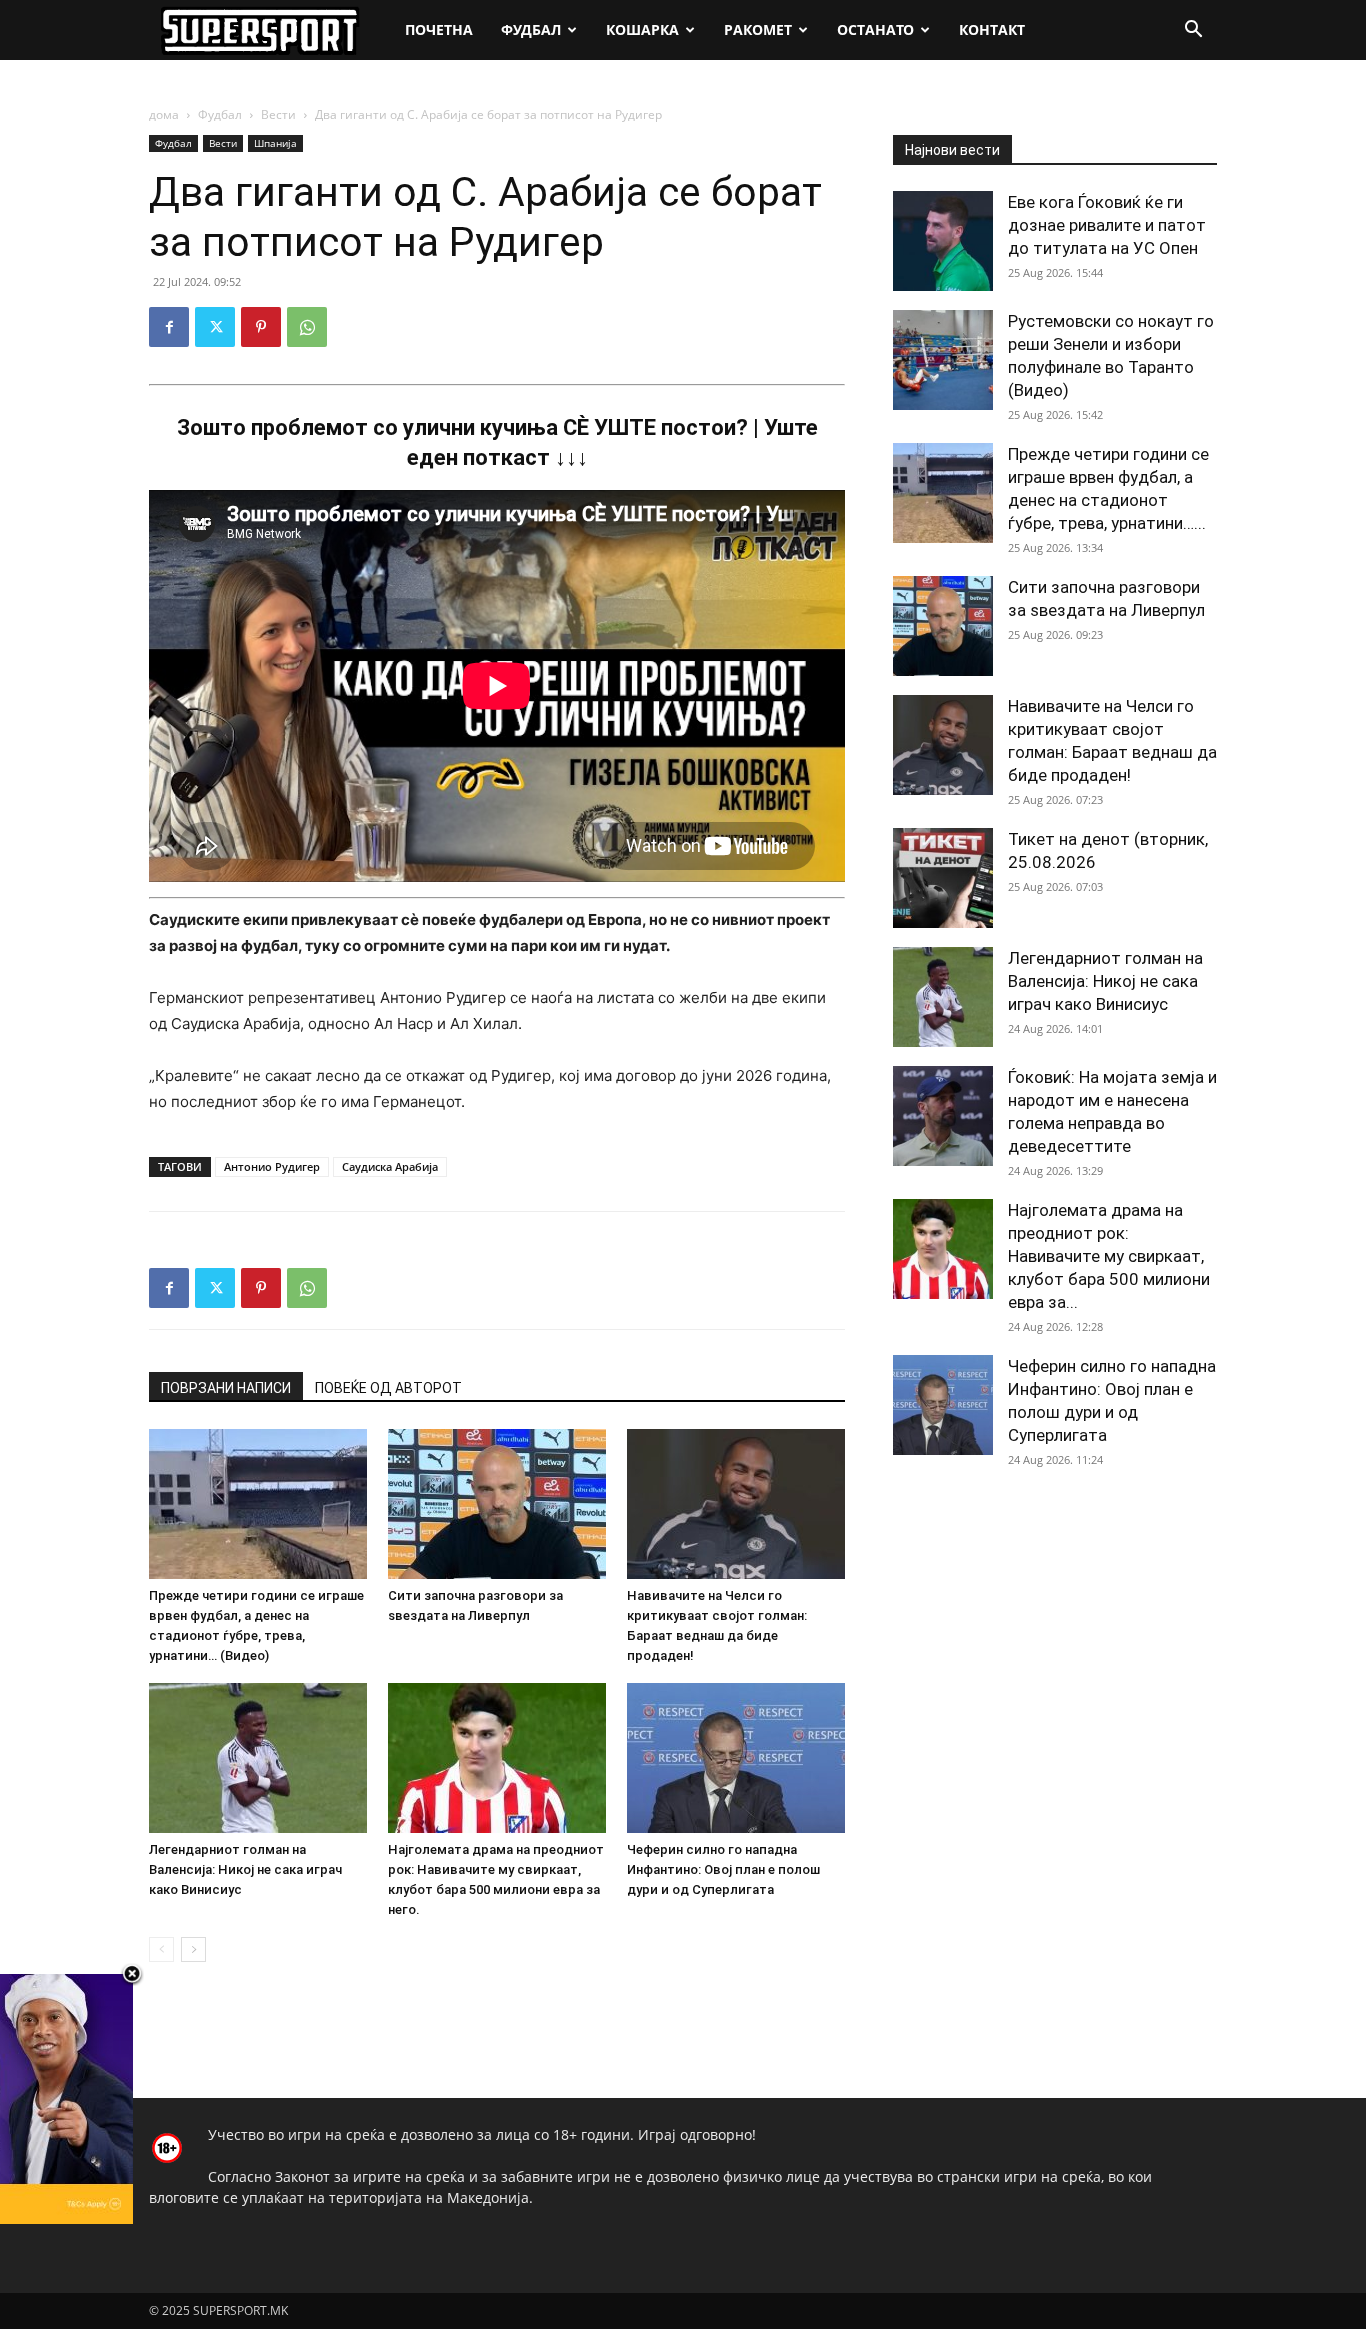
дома (164, 114)
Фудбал (531, 29)
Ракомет (758, 29)
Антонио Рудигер (272, 1166)
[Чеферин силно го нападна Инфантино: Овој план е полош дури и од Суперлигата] (736, 1758)
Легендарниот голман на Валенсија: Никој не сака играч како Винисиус (245, 1869)
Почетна (439, 29)
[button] (1193, 31)
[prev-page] (161, 1949)
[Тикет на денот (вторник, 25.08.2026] (943, 878)
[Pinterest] (261, 327)
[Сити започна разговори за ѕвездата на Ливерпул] (497, 1504)
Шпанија (275, 143)
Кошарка (642, 29)
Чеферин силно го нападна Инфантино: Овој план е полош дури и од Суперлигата (723, 1869)
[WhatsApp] (307, 327)
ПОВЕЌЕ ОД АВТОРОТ (388, 1388)
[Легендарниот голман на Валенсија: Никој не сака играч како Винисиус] (258, 1758)
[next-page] (193, 1949)
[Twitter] (215, 327)
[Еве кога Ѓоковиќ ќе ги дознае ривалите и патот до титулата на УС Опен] (943, 241)
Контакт (992, 29)
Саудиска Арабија (390, 1166)
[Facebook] (169, 327)
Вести (278, 114)
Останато (875, 29)
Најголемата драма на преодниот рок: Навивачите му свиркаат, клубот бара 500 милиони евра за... (1109, 1256)
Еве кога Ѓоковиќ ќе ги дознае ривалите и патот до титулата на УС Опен (1107, 225)
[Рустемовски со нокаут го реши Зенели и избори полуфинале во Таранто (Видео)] (943, 360)
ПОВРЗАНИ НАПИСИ (226, 1388)
